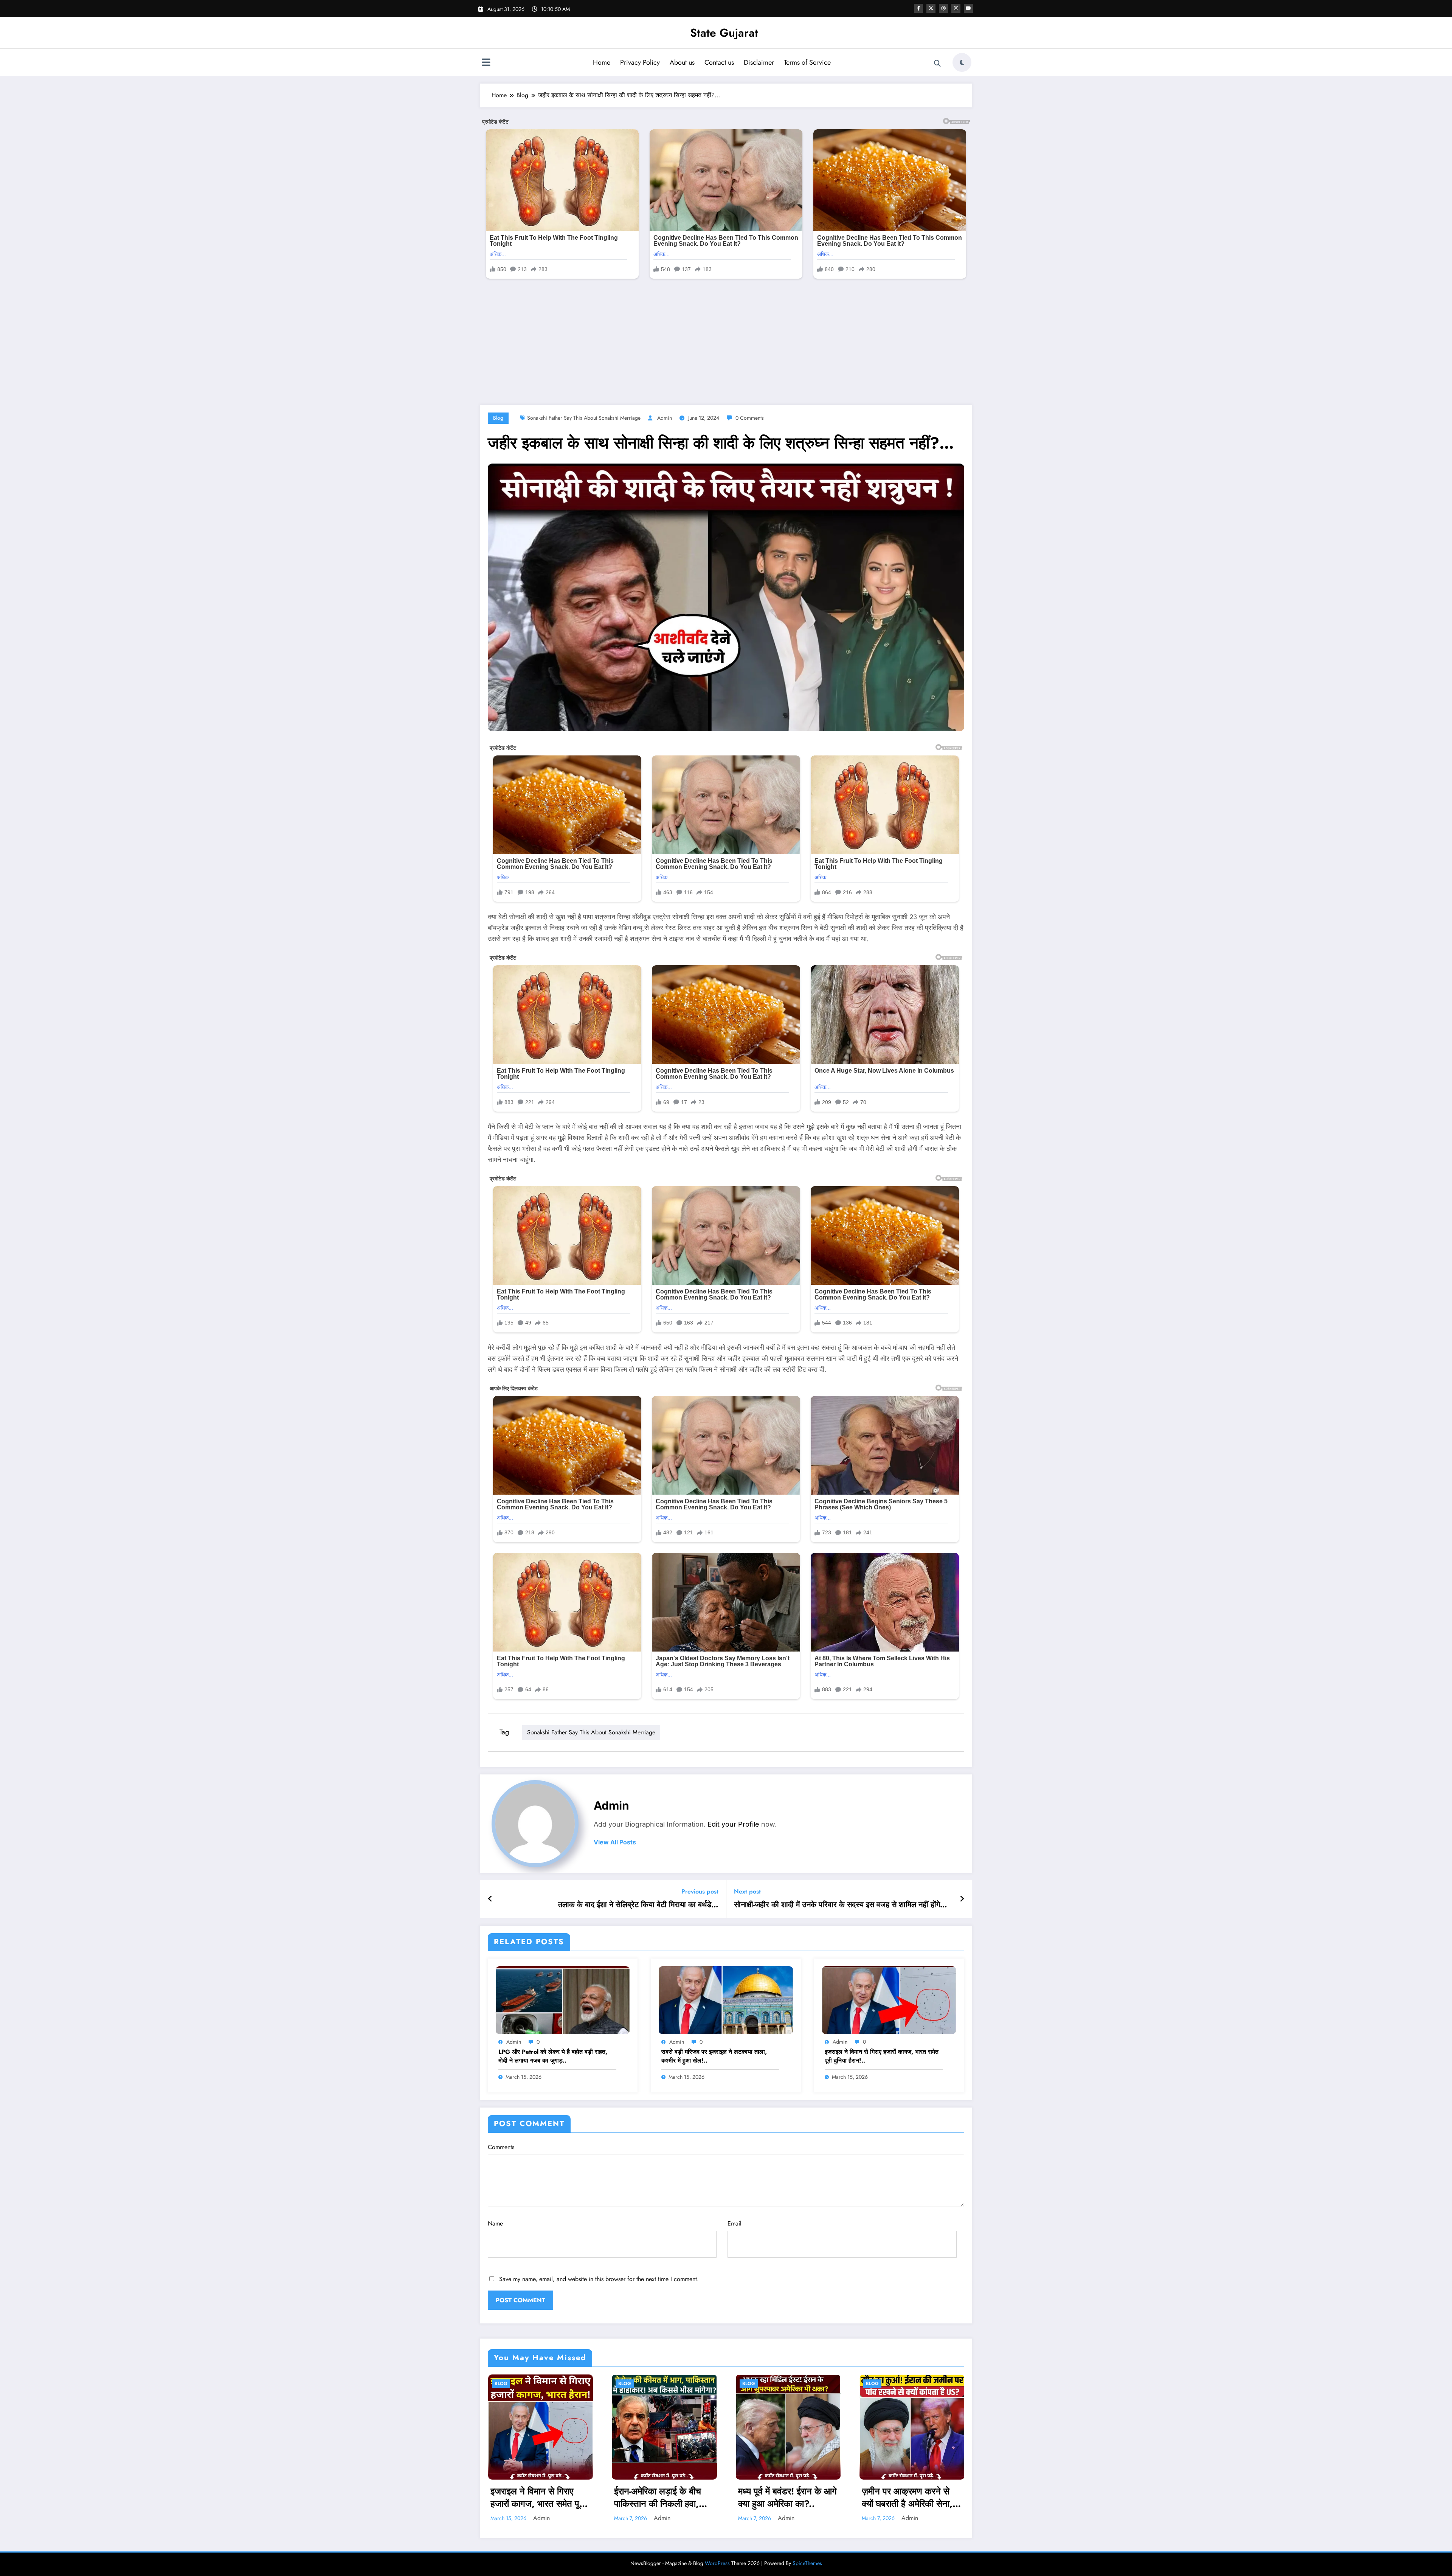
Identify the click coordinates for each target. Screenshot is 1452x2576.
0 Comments (750, 418)
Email (735, 2223)
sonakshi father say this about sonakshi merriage (584, 418)
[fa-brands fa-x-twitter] (931, 8)
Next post (747, 1891)
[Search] (937, 64)
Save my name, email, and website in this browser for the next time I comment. (599, 2279)
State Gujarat (724, 33)
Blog (498, 418)
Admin (665, 418)
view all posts (615, 1842)
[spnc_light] (962, 62)
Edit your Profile (733, 1824)
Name (495, 2223)
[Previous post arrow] (490, 1899)
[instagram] (956, 8)
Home (602, 62)
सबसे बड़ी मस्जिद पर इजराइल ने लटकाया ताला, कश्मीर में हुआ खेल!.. (714, 2056)
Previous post (700, 1891)
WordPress (717, 2563)
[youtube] (968, 8)
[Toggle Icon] (486, 63)
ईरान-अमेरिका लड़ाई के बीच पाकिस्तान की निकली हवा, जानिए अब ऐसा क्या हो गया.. (659, 2498)
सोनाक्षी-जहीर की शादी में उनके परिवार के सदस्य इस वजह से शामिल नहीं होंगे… (841, 1905)
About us (682, 62)
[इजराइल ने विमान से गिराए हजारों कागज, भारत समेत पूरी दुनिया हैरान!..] (889, 1999)
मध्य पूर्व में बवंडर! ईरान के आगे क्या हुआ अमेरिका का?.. (787, 2498)
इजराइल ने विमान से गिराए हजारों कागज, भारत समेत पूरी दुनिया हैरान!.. (882, 2056)
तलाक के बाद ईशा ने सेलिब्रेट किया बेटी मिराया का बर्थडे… (638, 1905)
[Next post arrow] (962, 1899)
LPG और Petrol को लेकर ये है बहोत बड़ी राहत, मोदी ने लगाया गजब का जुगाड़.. (553, 2056)
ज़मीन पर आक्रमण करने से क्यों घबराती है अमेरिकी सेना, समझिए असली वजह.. (907, 2498)
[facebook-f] (918, 8)
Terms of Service (807, 62)
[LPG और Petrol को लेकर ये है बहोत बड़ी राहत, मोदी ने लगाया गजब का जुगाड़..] (563, 1999)
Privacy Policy (640, 62)
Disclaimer (759, 62)
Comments (501, 2147)
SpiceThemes (807, 2563)
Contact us (719, 62)
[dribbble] (943, 8)
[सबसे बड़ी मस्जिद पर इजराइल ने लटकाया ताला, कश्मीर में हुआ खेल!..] (726, 1999)
